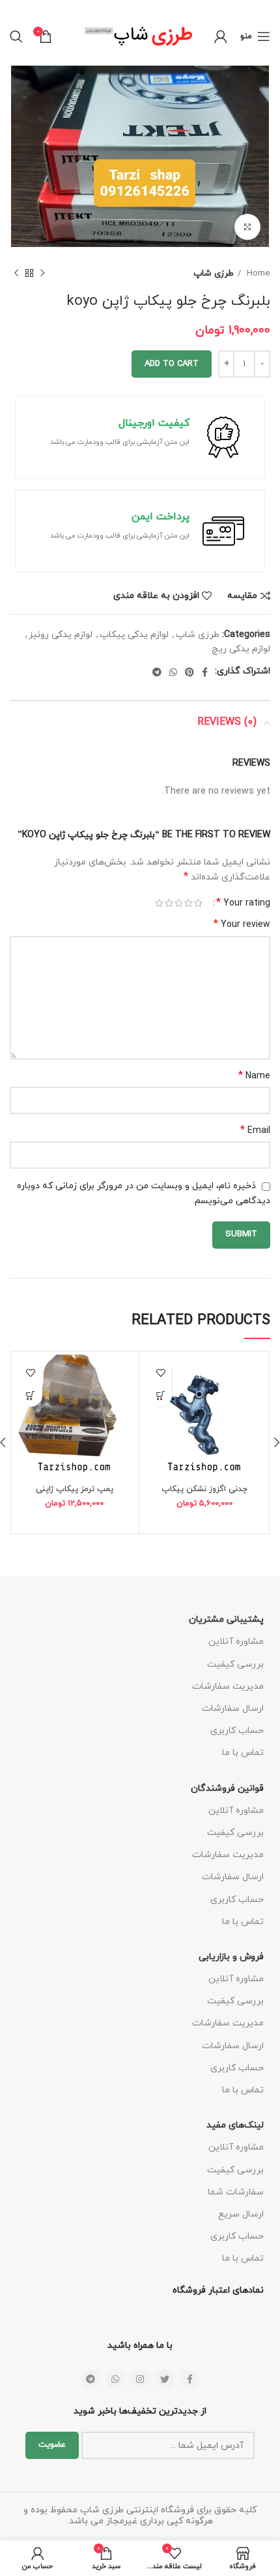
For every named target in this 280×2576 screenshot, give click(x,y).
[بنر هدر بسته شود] (16, 8)
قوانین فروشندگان (227, 1789)
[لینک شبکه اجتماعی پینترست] (189, 672)
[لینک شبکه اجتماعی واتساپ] (173, 672)
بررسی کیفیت (235, 1664)
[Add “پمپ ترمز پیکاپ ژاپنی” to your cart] (31, 1395)
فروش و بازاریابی (231, 1957)
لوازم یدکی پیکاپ (134, 635)
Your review (242, 925)
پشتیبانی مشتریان (226, 1620)
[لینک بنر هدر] (160, 8)
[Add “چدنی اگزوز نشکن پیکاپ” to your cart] (161, 1395)
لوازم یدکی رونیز (61, 635)
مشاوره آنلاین (236, 1642)
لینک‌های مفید (235, 2125)
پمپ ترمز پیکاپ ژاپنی (75, 1489)
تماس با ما (243, 1753)
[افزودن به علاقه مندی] (161, 1373)
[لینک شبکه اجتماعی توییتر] (165, 2379)
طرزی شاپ (214, 273)
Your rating (243, 903)
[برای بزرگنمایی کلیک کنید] (247, 227)
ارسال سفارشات (233, 1709)
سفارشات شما (236, 2192)
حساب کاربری (237, 1731)
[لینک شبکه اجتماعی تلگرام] (157, 672)
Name (254, 1076)
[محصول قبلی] (42, 274)
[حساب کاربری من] (221, 36)
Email (255, 1131)
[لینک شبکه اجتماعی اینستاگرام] (140, 2379)
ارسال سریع (241, 2214)
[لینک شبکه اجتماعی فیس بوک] (205, 672)
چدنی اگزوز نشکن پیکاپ (204, 1489)
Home (257, 273)
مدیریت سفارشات (228, 1686)
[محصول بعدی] (16, 274)
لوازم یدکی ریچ (241, 649)
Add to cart (172, 364)
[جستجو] (16, 36)
